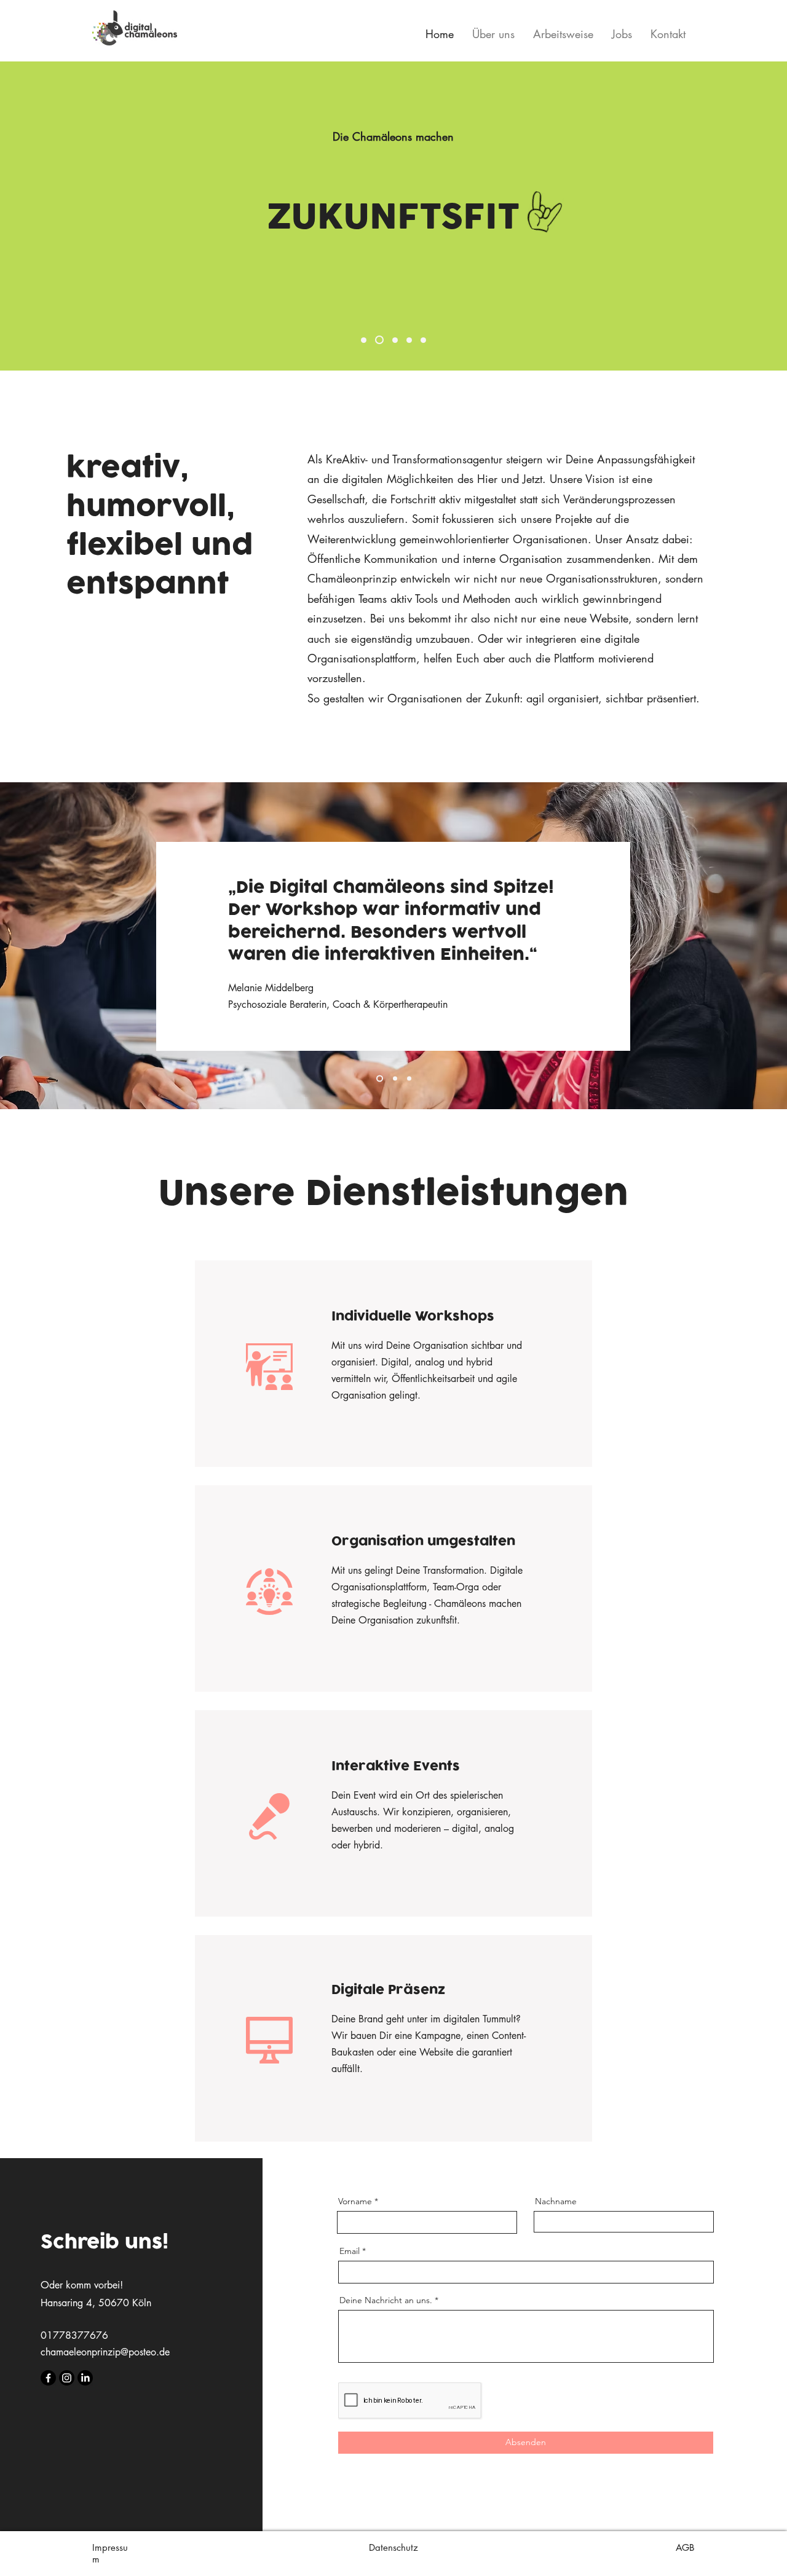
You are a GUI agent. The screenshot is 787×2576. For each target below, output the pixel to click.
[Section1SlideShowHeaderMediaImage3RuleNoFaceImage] (409, 1079)
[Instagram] (67, 2378)
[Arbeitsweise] (364, 340)
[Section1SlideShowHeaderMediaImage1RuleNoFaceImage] (378, 1079)
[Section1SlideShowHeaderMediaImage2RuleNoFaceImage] (394, 1079)
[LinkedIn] (85, 2378)
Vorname (355, 2201)
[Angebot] (379, 340)
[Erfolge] (395, 340)
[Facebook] (48, 2378)
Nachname (556, 2201)
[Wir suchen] (423, 340)
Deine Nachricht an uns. (386, 2300)
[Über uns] (409, 340)
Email (350, 2251)
